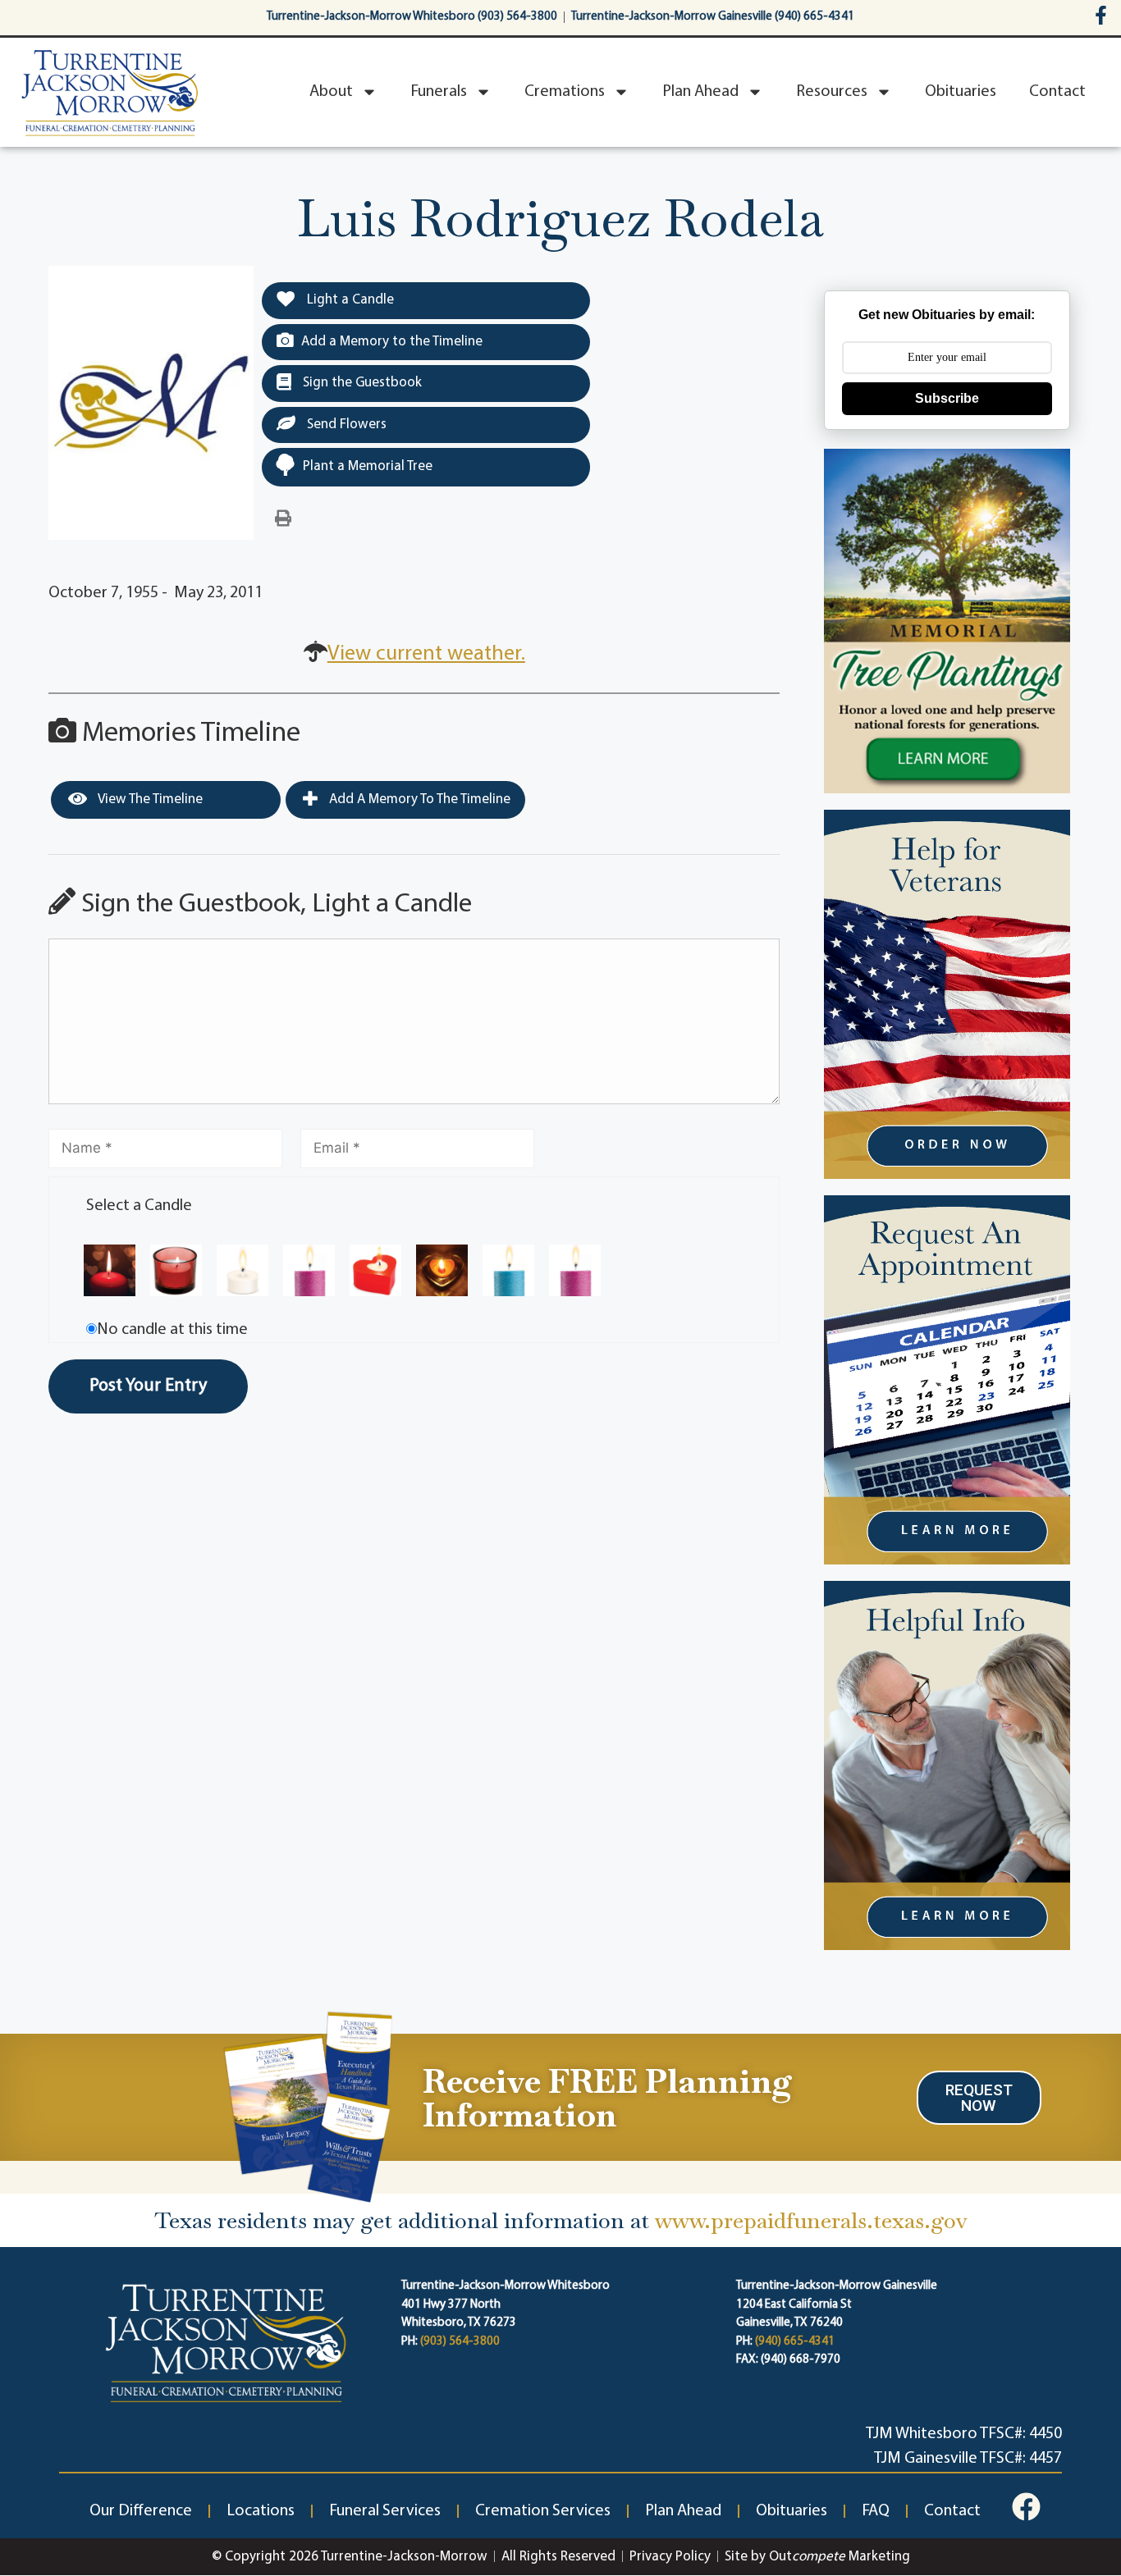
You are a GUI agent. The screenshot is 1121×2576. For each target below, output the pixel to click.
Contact (1057, 92)
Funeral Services (385, 2511)
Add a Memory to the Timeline (392, 342)
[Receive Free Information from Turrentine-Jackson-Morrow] (305, 2105)
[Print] (283, 519)
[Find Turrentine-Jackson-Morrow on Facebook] (1101, 15)
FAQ (876, 2511)
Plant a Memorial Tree (368, 466)
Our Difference (141, 2511)
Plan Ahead (700, 92)
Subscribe (947, 398)
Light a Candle (349, 300)
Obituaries (961, 92)
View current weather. (426, 654)
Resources (832, 92)
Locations (261, 2511)
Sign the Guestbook (361, 383)
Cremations (565, 92)
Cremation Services (543, 2511)
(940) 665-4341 (795, 2342)
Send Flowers (345, 425)
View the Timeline (149, 799)
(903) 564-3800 (460, 2342)
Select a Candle (139, 1206)
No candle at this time (172, 1330)
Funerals (439, 92)
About (331, 92)
